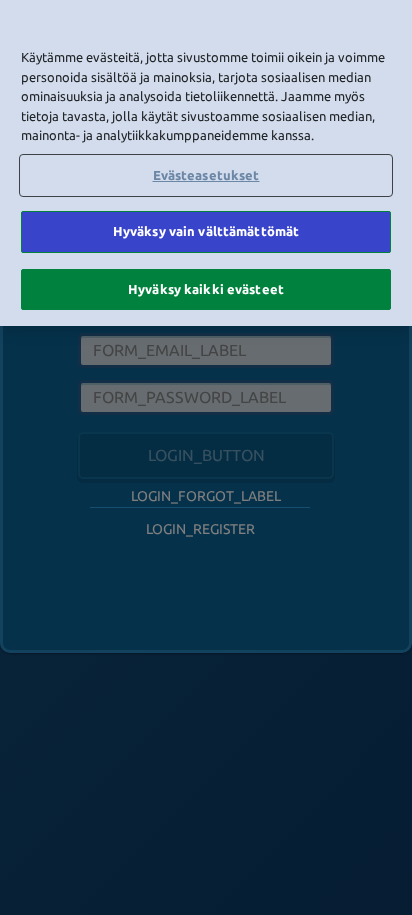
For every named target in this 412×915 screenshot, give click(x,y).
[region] (206, 163)
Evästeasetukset (206, 175)
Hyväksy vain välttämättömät (206, 231)
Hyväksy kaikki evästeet (206, 289)
